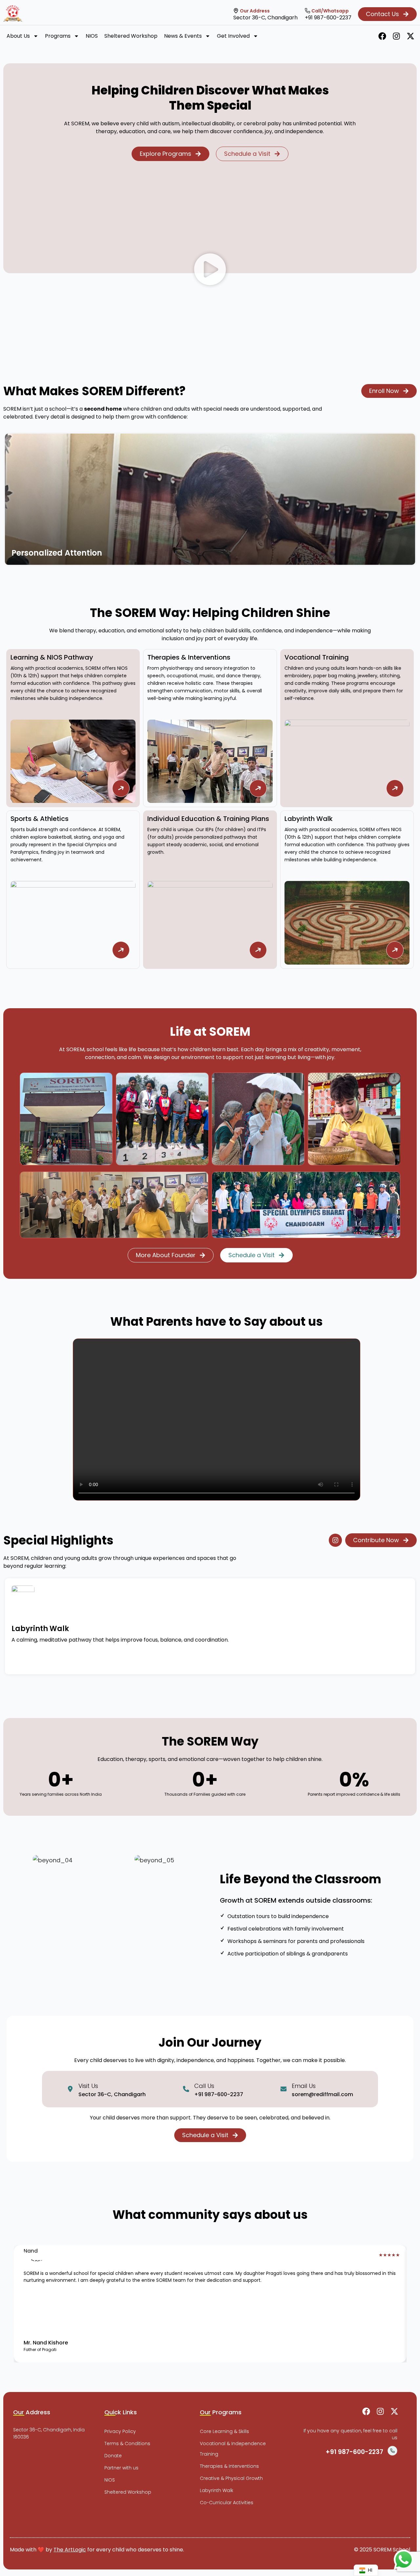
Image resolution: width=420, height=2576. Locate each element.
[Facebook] (382, 36)
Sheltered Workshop (131, 36)
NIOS (92, 36)
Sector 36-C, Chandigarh (265, 18)
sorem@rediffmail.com (322, 2094)
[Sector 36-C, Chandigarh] (236, 11)
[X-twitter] (410, 36)
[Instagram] (396, 36)
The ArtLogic (70, 2550)
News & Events (183, 36)
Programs (58, 36)
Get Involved (233, 36)
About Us (18, 36)
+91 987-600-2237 (328, 18)
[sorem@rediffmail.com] (283, 2089)
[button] (210, 271)
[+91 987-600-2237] (307, 11)
